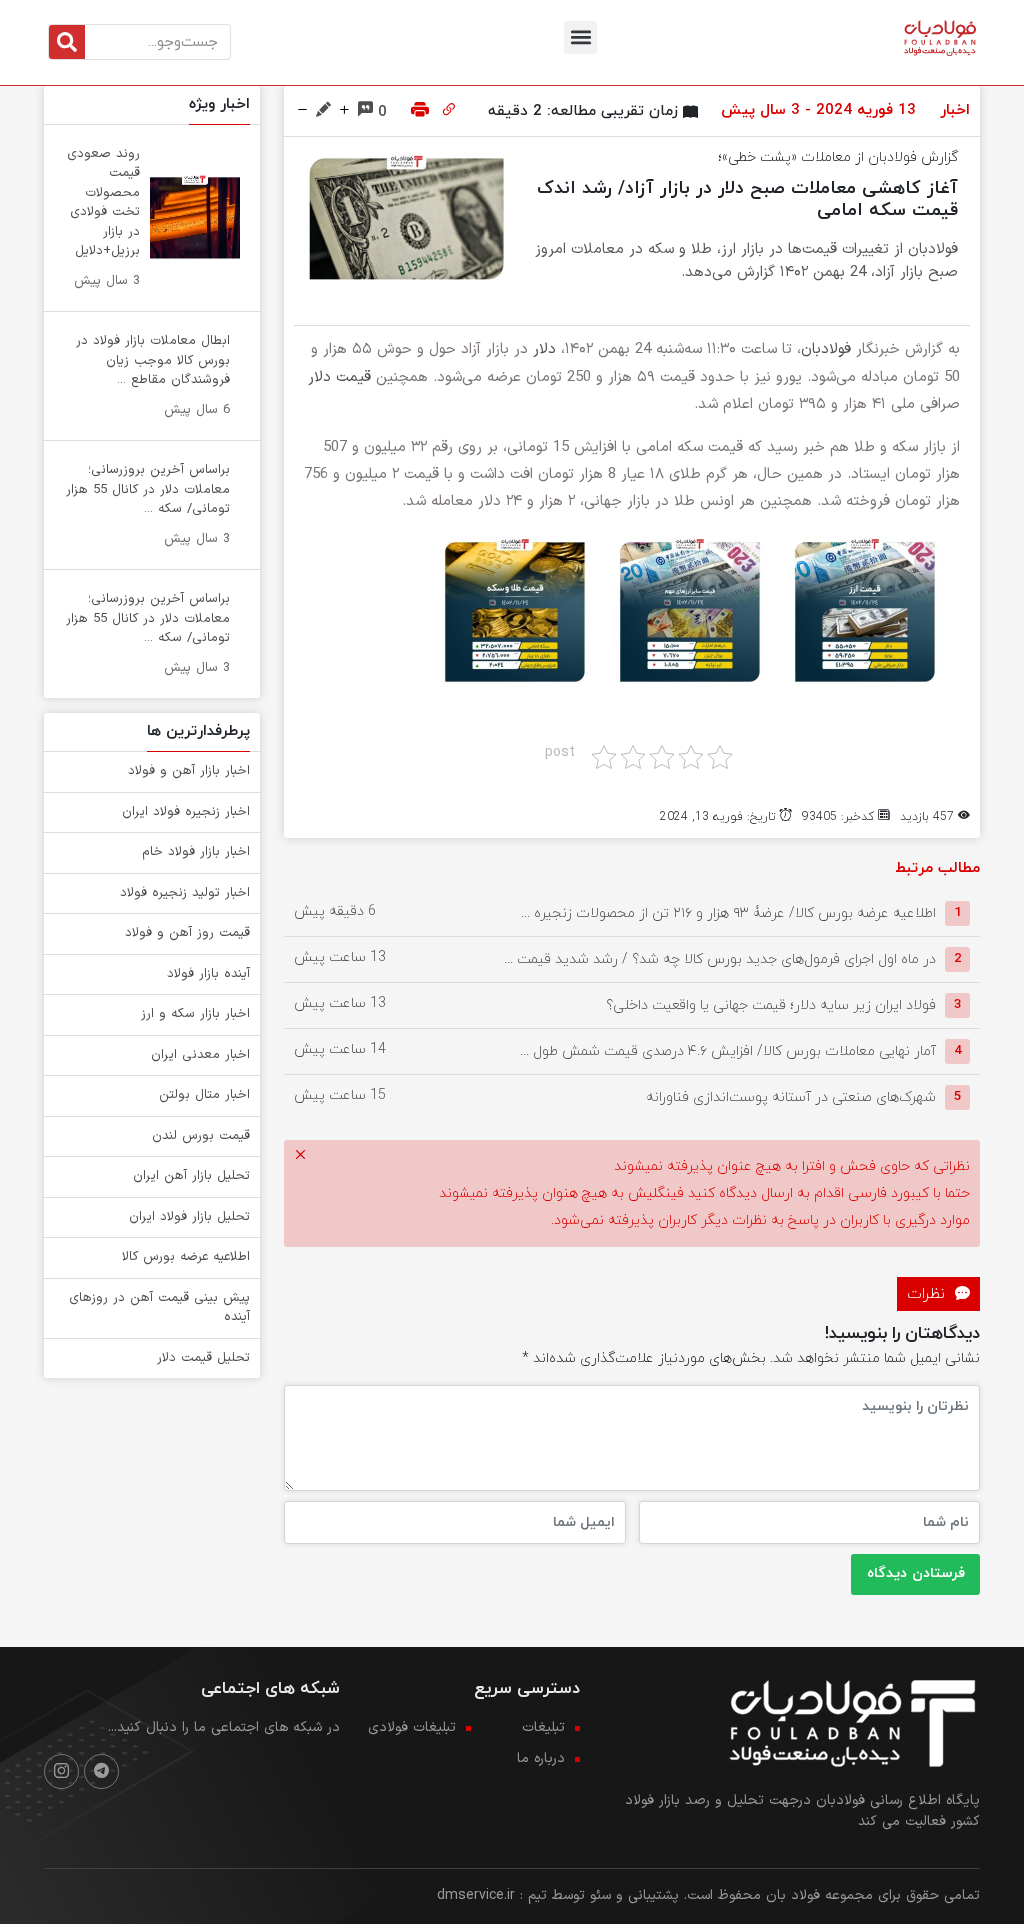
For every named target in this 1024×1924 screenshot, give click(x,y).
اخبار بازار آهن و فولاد (189, 771)
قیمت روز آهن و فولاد (187, 933)
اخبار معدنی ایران (200, 1055)
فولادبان (826, 349)
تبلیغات (543, 1727)
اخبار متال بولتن (204, 1095)
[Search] (67, 42)
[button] (580, 37)
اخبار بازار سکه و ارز (195, 1014)
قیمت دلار (339, 377)
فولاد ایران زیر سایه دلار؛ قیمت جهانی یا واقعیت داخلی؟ (771, 1004)
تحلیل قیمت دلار (203, 1358)
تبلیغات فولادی (412, 1727)
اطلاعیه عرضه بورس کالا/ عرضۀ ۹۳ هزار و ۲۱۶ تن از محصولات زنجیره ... (728, 912)
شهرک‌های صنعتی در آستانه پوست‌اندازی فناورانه (791, 1096)
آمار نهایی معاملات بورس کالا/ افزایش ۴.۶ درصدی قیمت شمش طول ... (728, 1050)
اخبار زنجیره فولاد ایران (186, 812)
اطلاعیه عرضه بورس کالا (186, 1257)
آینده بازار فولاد (208, 974)
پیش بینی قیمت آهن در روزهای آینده (159, 1308)
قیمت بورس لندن (201, 1136)
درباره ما (541, 1758)
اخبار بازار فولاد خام (196, 852)
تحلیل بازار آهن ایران (191, 1176)
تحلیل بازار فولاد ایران (189, 1217)
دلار (544, 349)
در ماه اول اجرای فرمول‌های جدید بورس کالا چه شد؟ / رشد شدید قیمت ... (720, 958)
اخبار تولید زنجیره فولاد (185, 893)
